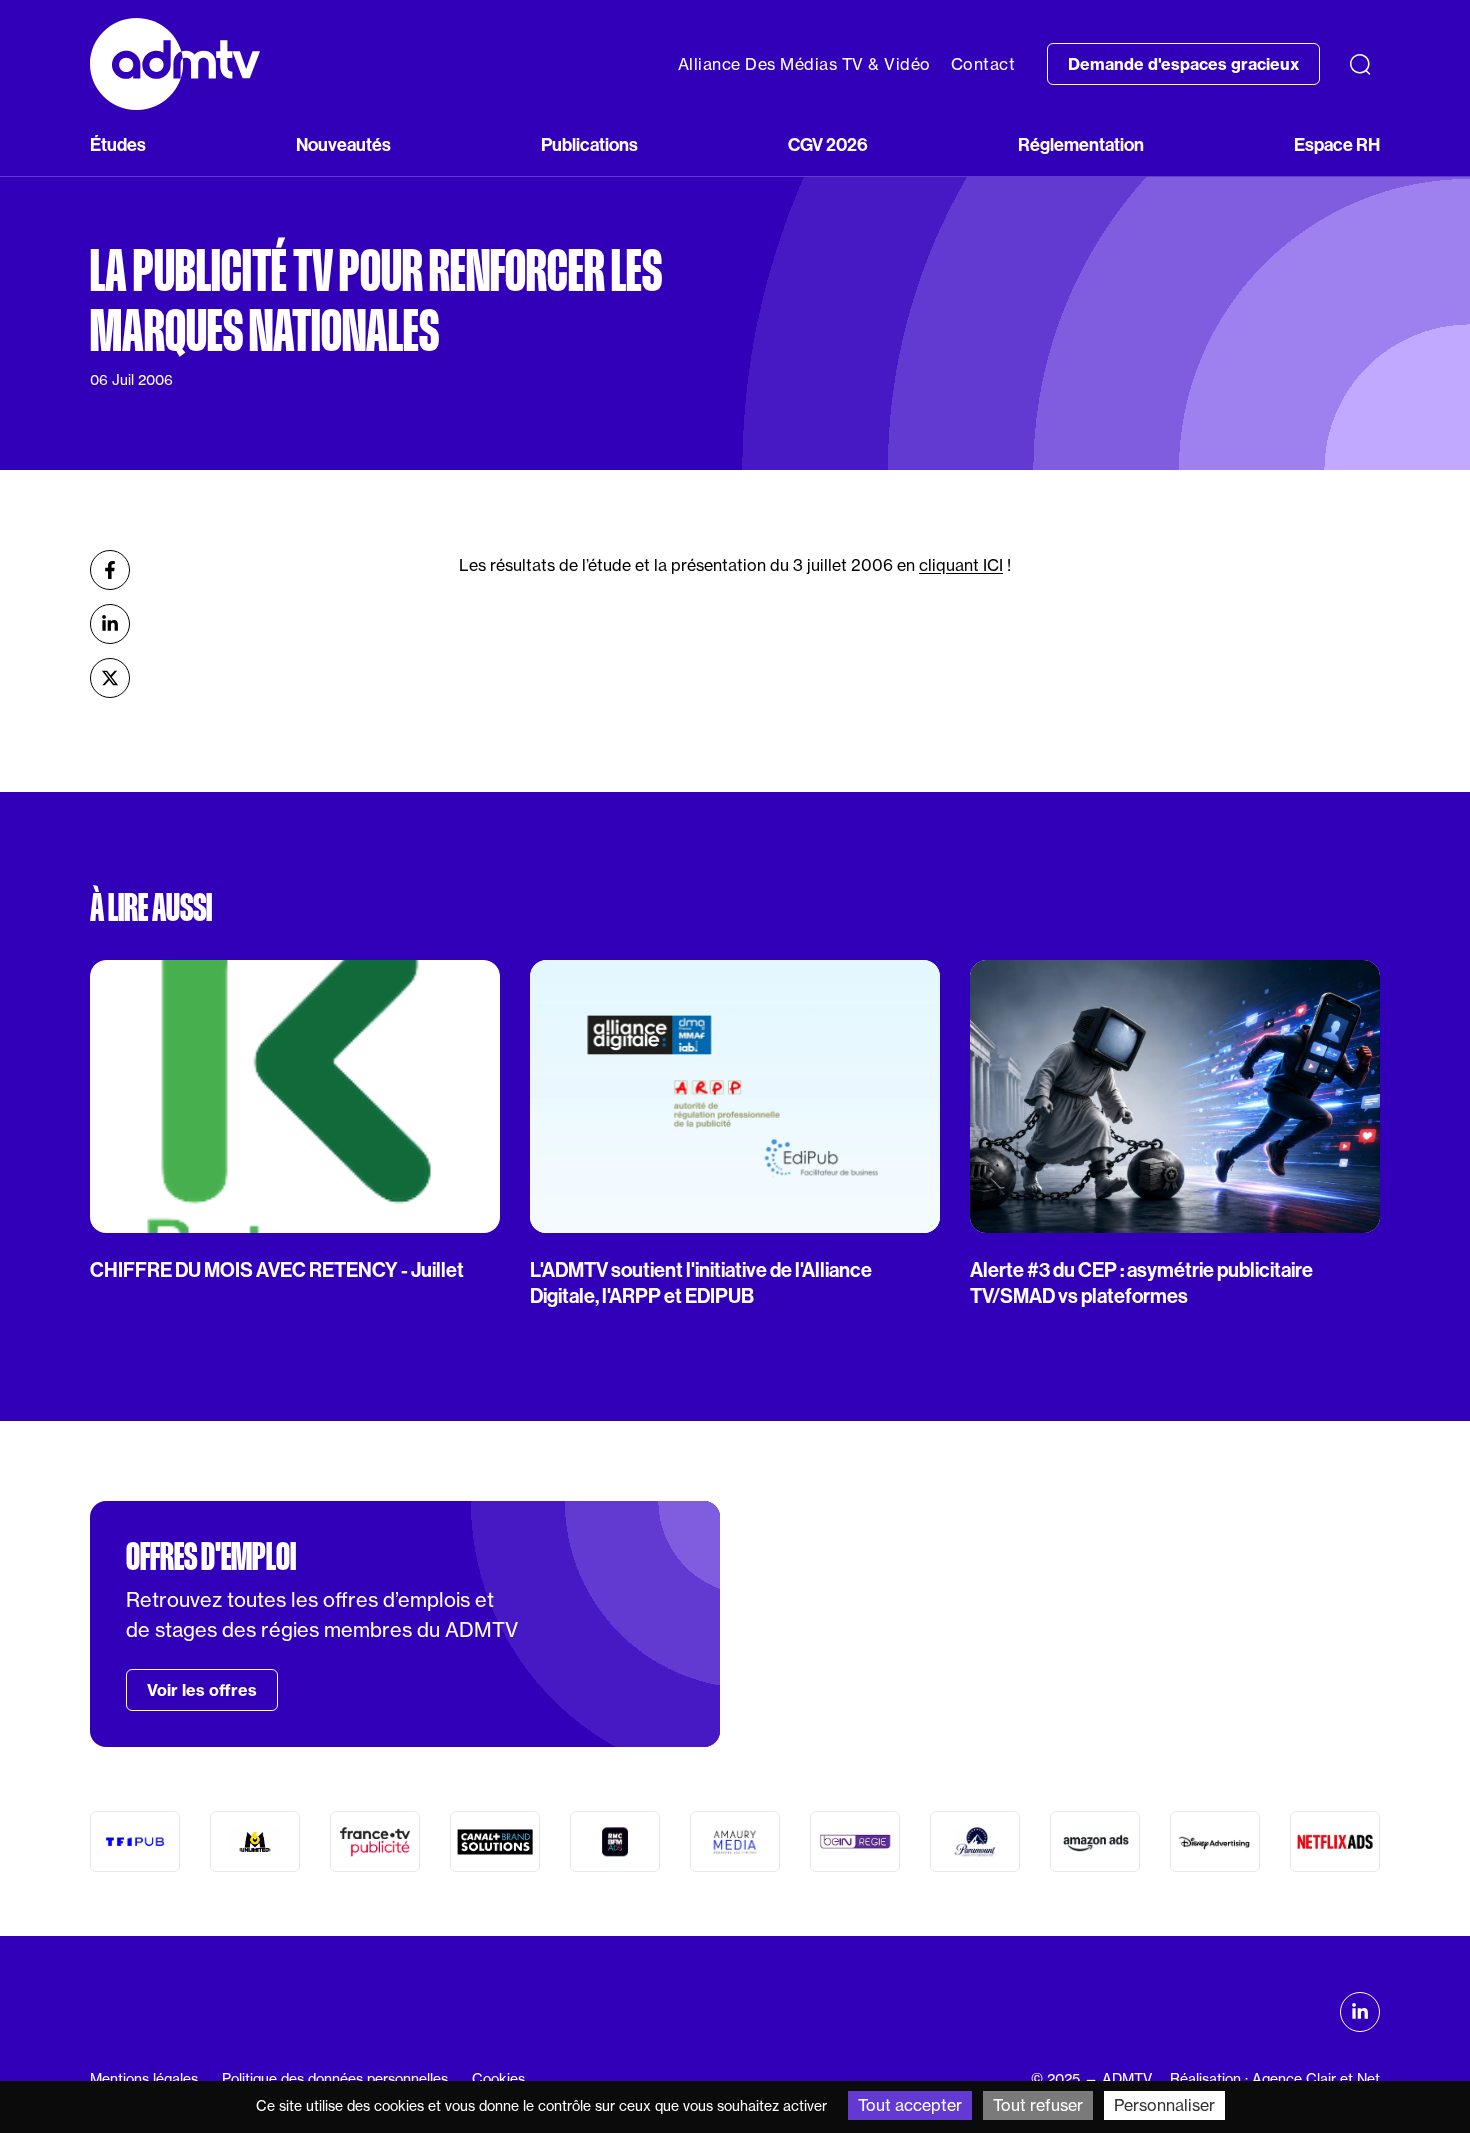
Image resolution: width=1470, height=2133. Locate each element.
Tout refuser (1038, 2105)
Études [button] (118, 145)
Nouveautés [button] (343, 145)
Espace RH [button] (1337, 145)
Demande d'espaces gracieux (1183, 64)
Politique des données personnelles (335, 2078)
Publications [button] (589, 145)
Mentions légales (144, 2078)
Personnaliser (1164, 2105)
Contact (983, 64)
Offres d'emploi (211, 1557)
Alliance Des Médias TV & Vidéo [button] (804, 64)
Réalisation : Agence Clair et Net (1275, 2078)
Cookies (498, 2078)
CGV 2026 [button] (828, 145)
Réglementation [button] (1081, 145)
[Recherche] (1360, 64)
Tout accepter (910, 2105)
